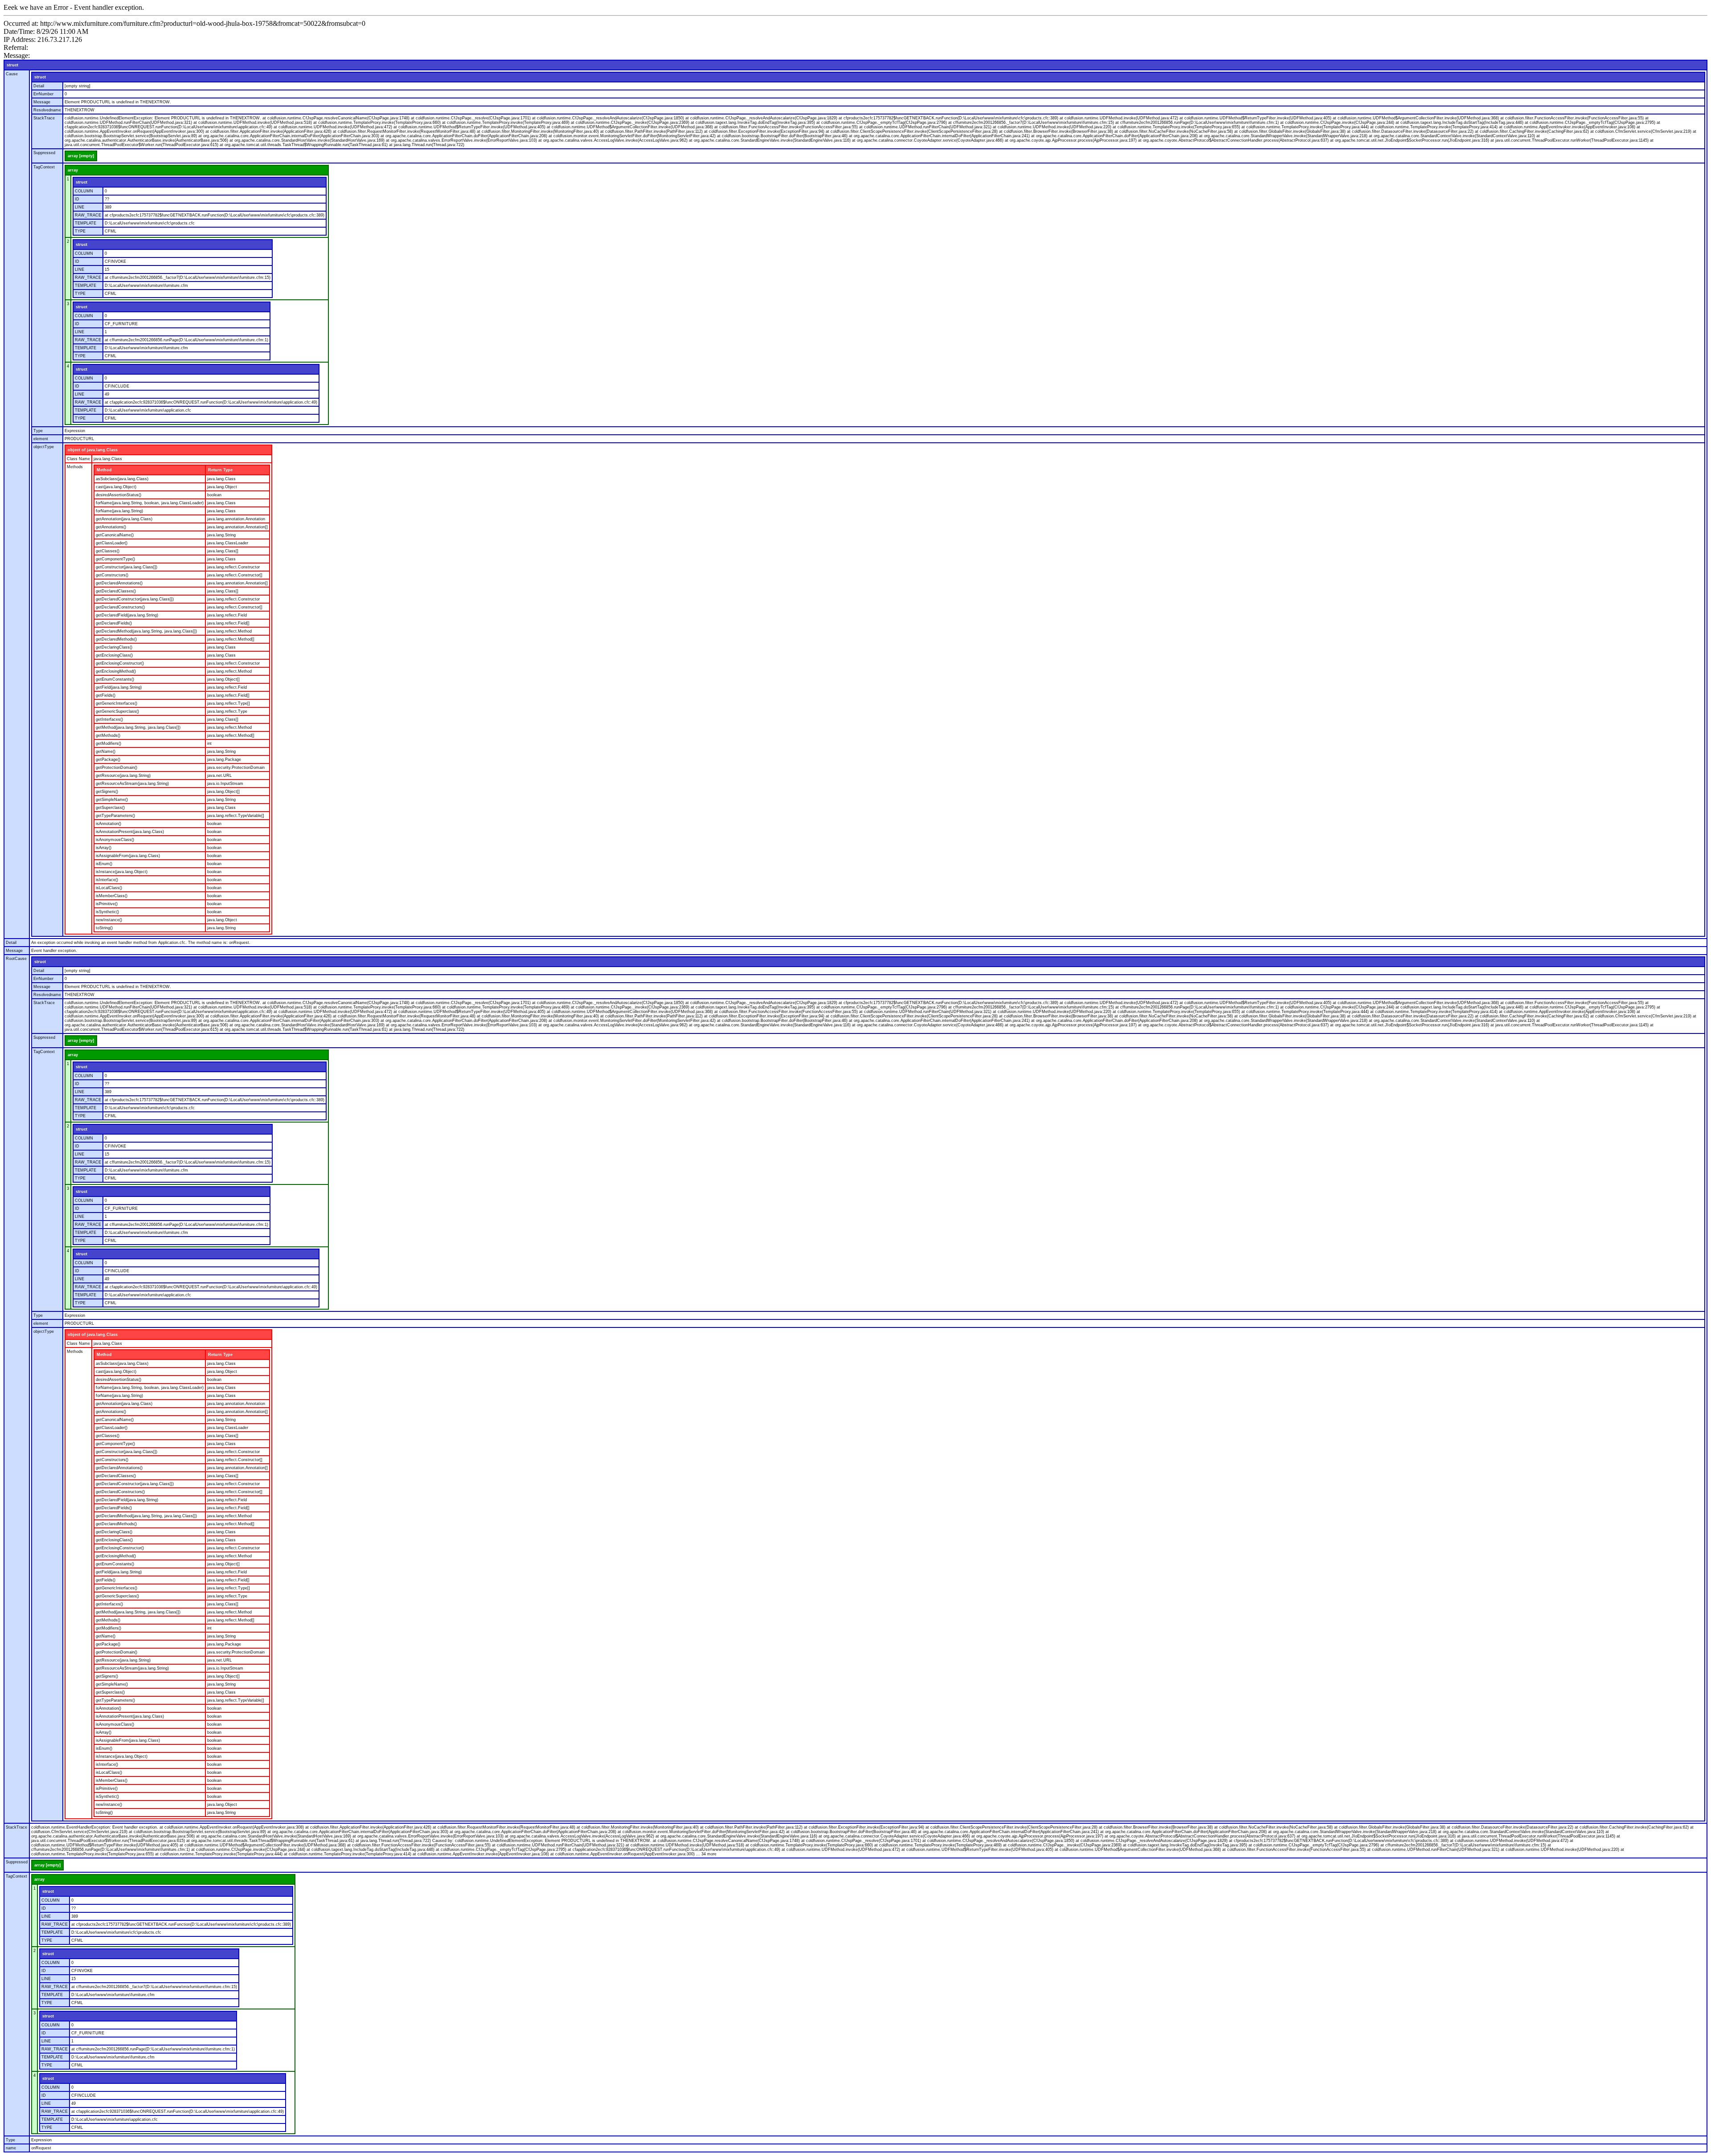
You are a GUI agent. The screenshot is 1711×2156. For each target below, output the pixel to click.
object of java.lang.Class (93, 450)
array (73, 170)
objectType (44, 447)
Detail (39, 86)
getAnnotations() (111, 527)
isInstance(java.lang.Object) (122, 872)
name (11, 2148)
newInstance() (109, 920)
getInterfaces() (109, 719)
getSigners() (107, 792)
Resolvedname (47, 110)
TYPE (80, 231)
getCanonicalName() (115, 535)
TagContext (44, 167)
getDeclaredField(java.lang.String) (127, 615)
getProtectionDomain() (117, 768)
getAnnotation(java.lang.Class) (124, 519)
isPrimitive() (107, 904)
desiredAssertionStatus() (119, 495)
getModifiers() (108, 743)
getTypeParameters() (115, 816)
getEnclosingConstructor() (120, 663)
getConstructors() (112, 575)
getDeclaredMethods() (116, 639)
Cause (12, 74)
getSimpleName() (112, 800)
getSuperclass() (110, 808)
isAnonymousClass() (115, 840)
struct (12, 65)
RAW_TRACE (88, 215)
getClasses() (108, 551)
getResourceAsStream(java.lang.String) (132, 784)
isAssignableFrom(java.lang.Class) (128, 856)
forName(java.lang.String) (119, 511)
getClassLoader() (112, 543)
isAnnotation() (108, 824)
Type (38, 431)
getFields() (106, 695)
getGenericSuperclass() (117, 711)
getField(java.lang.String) (119, 687)
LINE (80, 207)
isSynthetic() (107, 912)
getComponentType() (115, 559)
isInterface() (107, 880)
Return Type (220, 470)
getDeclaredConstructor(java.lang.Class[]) (135, 599)
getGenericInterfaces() (117, 703)
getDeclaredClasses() (116, 591)
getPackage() (108, 759)
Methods (75, 467)
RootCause (16, 959)
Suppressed (44, 153)
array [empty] (81, 156)
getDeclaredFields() (114, 623)
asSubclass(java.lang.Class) (122, 479)
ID (77, 199)
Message (42, 102)
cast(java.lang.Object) (116, 487)
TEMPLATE (86, 223)
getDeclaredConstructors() (120, 607)
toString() (104, 928)
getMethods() (108, 735)
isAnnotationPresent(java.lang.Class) (130, 832)
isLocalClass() (109, 888)
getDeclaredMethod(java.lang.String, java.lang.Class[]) (146, 631)
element (41, 439)
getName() (106, 751)
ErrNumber (43, 94)
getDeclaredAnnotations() (119, 583)
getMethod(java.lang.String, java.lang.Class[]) (138, 727)
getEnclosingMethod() (116, 671)
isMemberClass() (112, 896)
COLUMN (84, 191)
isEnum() (104, 864)
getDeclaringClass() (114, 647)
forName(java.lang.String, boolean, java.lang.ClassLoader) (150, 503)
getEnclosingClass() (114, 655)
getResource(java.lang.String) (123, 776)
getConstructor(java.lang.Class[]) (127, 567)
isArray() (104, 848)
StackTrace (44, 118)
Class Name (78, 459)
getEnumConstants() (115, 679)
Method (104, 470)
